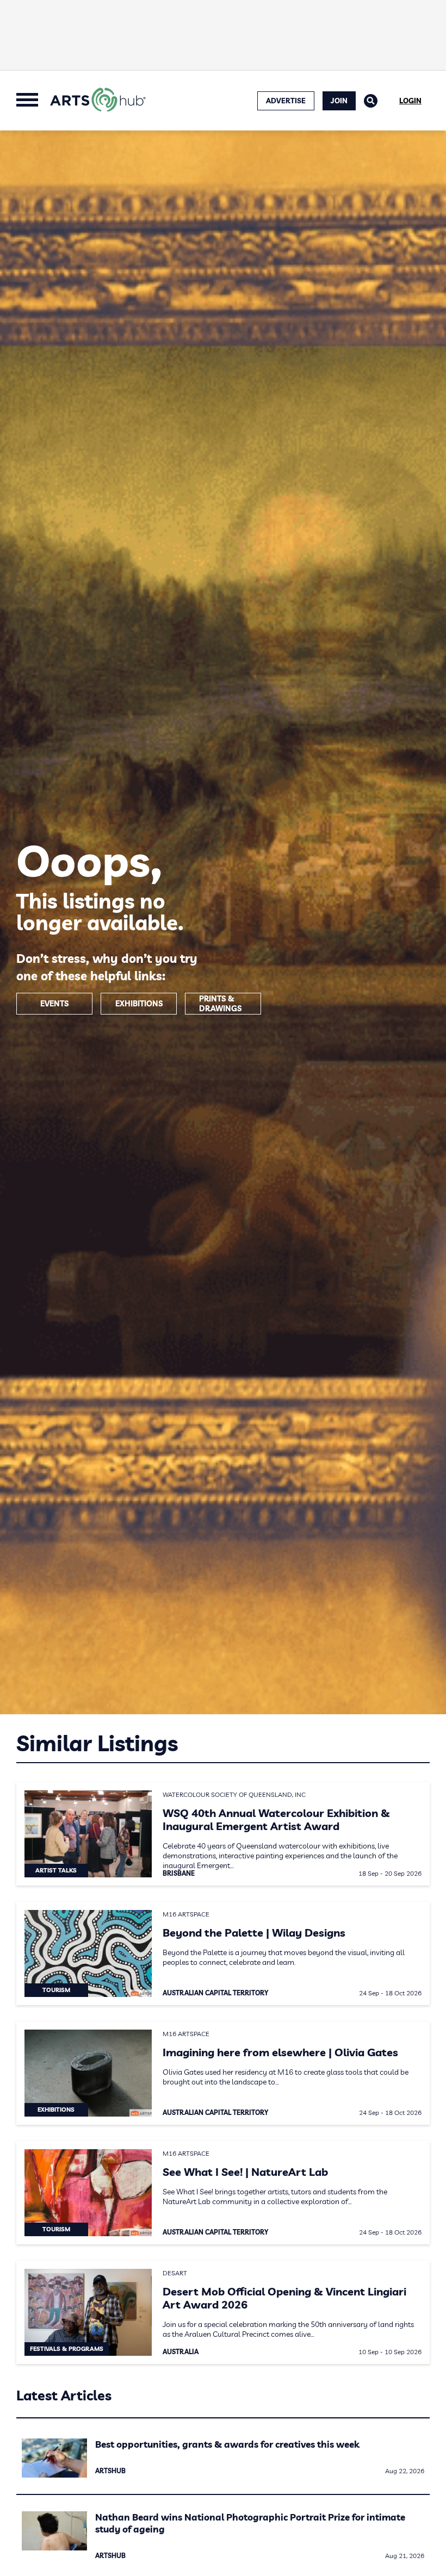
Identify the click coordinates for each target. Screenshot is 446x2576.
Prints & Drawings (220, 1004)
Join (339, 101)
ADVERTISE (286, 101)
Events (54, 1004)
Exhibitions (139, 1004)
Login (410, 101)
